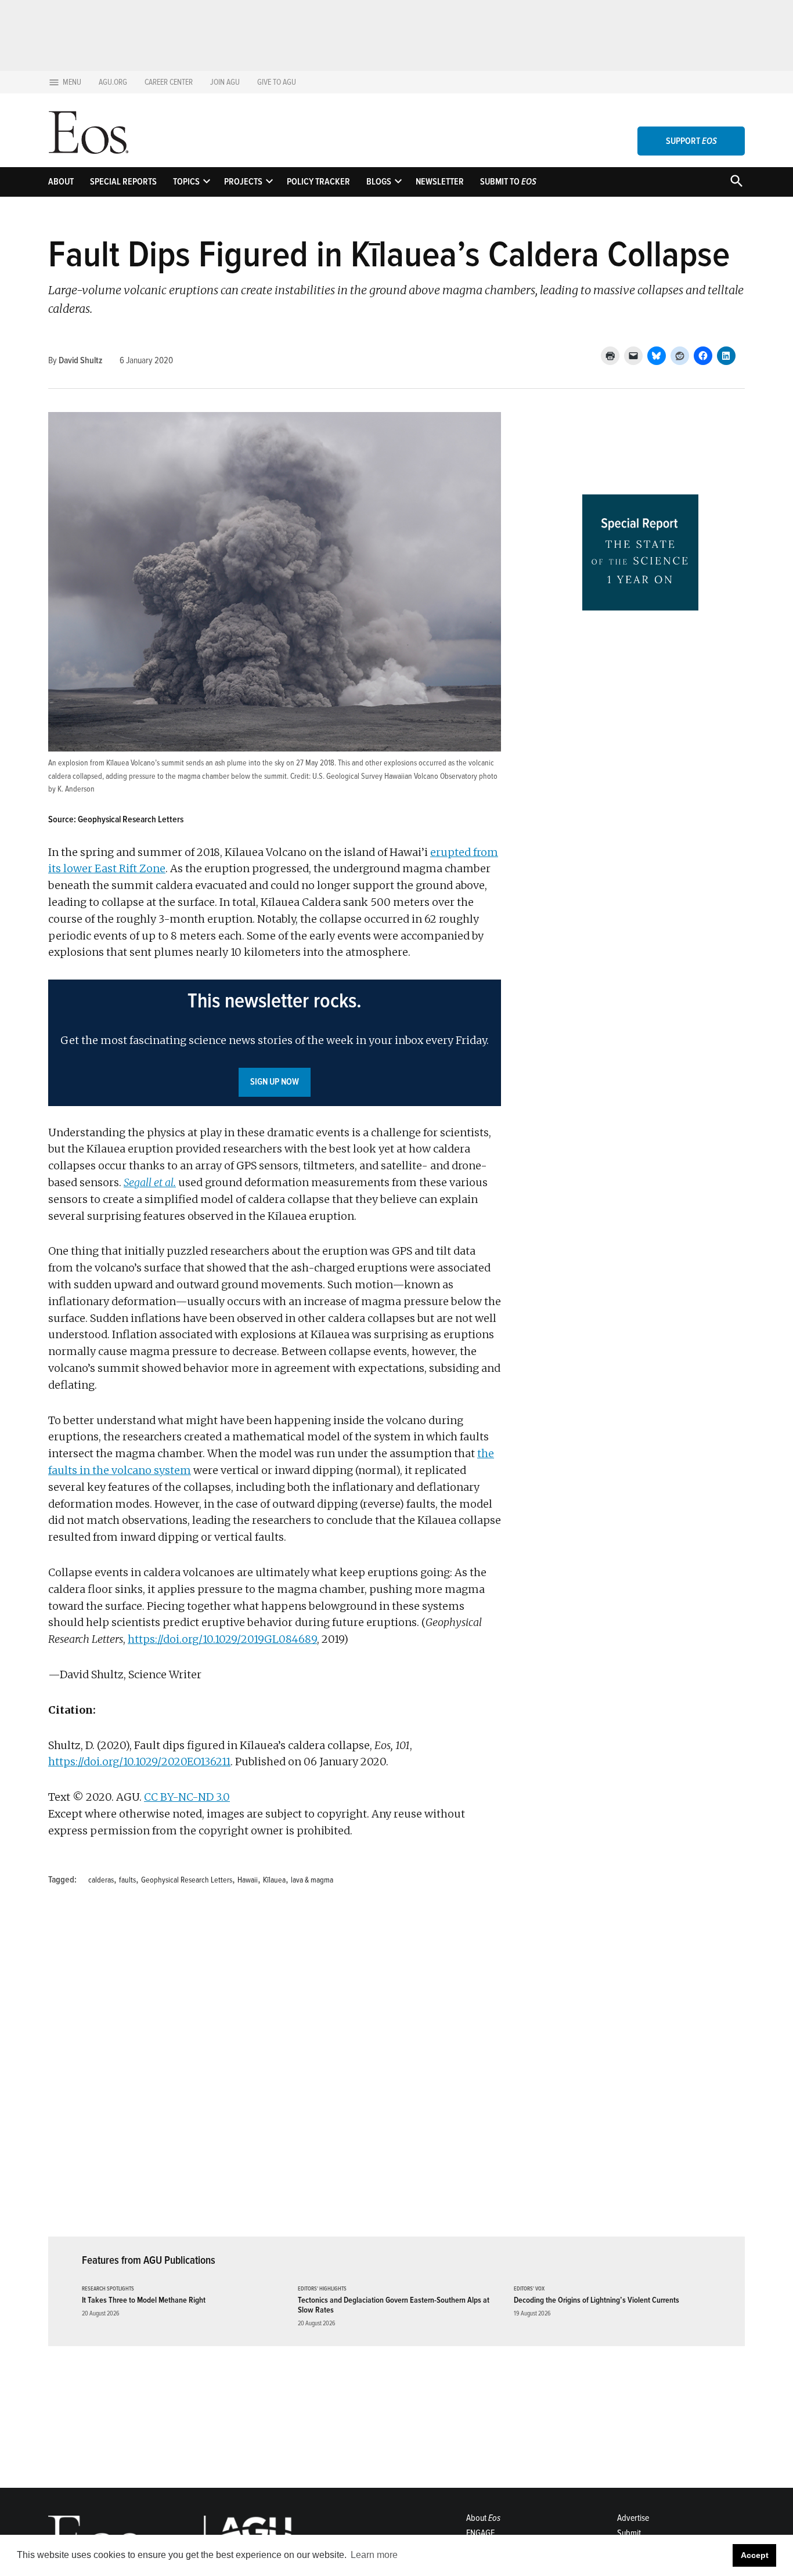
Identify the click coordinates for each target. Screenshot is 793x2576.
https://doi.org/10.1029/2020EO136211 (139, 1762)
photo (488, 776)
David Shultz (80, 360)
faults (127, 1880)
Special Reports (123, 182)
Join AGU (225, 82)
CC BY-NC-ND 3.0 (187, 1797)
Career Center (169, 82)
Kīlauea (274, 1880)
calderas (101, 1880)
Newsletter (440, 182)
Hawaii (248, 1880)
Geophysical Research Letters (187, 1880)
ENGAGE (480, 2533)
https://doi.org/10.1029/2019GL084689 (222, 1639)
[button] (275, 1043)
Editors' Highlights (322, 2289)
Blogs (379, 182)
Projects (243, 182)
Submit (629, 2533)
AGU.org (113, 82)
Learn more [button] (374, 2555)
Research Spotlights (108, 2289)
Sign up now (275, 1082)
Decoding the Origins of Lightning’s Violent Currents (596, 2300)
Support (691, 141)
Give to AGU (277, 82)
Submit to (508, 182)
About (61, 182)
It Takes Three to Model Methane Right (144, 2300)
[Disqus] (275, 2068)
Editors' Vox (529, 2289)
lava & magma (312, 1880)
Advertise (633, 2518)
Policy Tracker (318, 182)
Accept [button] (755, 2555)
